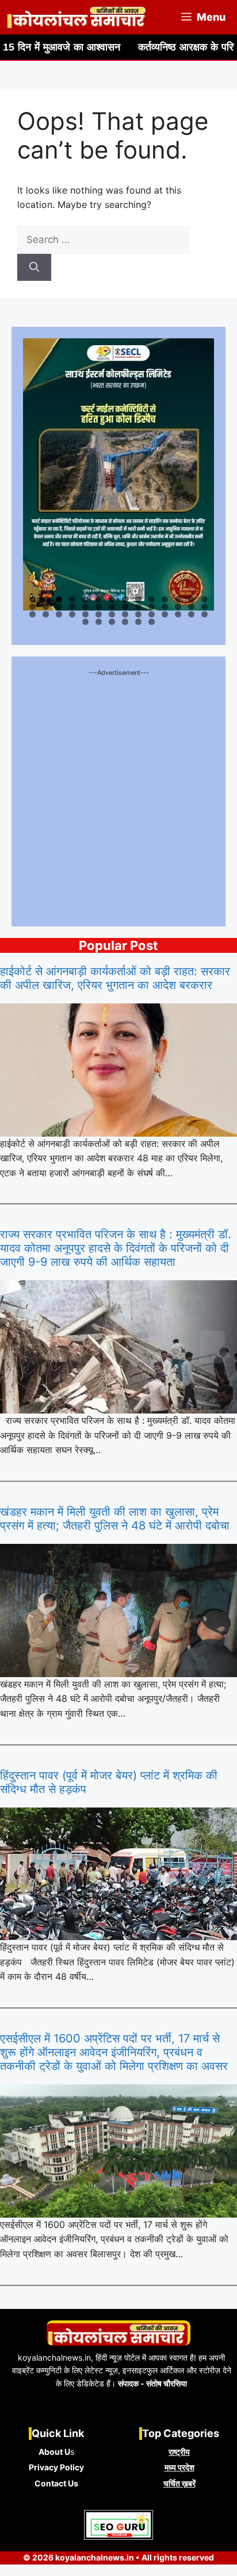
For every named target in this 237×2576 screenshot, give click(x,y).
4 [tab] (72, 599)
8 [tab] (125, 599)
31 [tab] (60, 614)
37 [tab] (139, 614)
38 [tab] (152, 614)
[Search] (34, 268)
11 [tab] (166, 599)
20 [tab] (99, 607)
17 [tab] (60, 607)
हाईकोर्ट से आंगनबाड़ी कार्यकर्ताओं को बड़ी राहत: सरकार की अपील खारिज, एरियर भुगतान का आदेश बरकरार (115, 978)
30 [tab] (46, 614)
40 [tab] (179, 614)
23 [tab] (139, 607)
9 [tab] (138, 599)
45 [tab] (112, 622)
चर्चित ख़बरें (179, 2483)
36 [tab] (126, 614)
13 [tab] (192, 599)
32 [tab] (73, 614)
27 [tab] (192, 607)
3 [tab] (59, 599)
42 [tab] (205, 614)
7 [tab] (112, 599)
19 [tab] (86, 607)
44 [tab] (99, 622)
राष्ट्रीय (179, 2452)
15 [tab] (33, 607)
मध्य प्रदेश (179, 2467)
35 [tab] (112, 614)
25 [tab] (165, 607)
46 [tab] (126, 622)
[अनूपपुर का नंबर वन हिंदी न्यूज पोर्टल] (77, 17)
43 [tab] (86, 622)
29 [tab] (33, 614)
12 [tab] (179, 599)
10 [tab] (152, 599)
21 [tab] (113, 607)
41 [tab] (192, 614)
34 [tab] (99, 614)
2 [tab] (46, 599)
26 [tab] (179, 607)
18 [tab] (73, 607)
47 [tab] (139, 622)
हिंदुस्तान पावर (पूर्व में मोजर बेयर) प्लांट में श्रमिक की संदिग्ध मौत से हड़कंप (109, 1782)
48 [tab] (152, 622)
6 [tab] (99, 599)
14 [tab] (205, 599)
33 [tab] (86, 614)
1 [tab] (33, 599)
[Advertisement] (118, 797)
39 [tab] (165, 614)
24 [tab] (152, 607)
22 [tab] (126, 607)
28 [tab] (205, 607)
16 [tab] (46, 607)
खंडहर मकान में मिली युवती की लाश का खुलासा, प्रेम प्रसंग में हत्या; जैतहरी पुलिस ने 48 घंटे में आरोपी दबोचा (115, 1519)
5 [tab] (85, 599)
